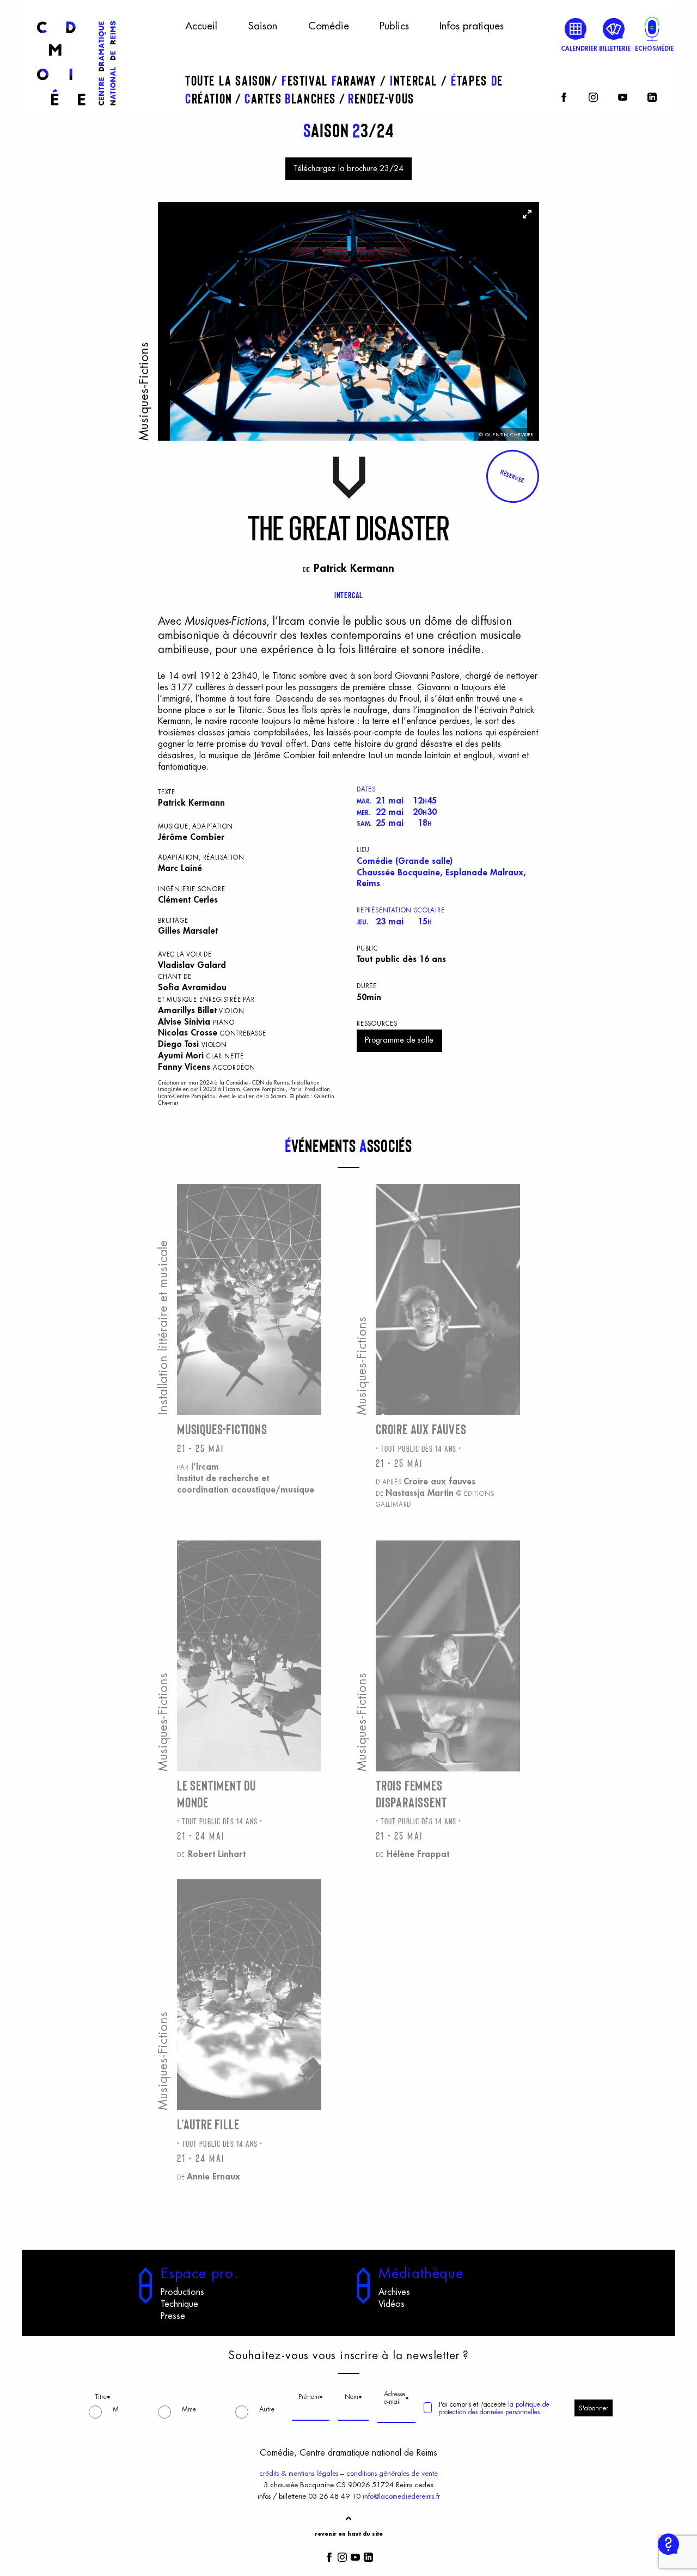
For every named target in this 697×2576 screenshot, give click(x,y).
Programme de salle (399, 1040)
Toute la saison (228, 80)
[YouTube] (623, 96)
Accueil (201, 26)
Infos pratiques (472, 26)
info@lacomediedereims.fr (401, 2496)
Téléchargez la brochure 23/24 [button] (348, 169)
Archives (394, 2292)
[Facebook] (564, 96)
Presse (173, 2316)
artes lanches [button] (292, 98)
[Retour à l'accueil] (76, 110)
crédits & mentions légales (299, 2473)
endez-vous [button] (381, 98)
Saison (262, 26)
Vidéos (392, 2304)
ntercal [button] (415, 80)
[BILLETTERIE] (614, 29)
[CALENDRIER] (576, 29)
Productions (182, 2292)
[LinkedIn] (652, 96)
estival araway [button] (331, 80)
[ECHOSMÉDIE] (652, 29)
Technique (179, 2304)
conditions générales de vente (392, 2473)
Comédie (329, 26)
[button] (512, 476)
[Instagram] (593, 96)
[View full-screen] (527, 214)
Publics (394, 26)
